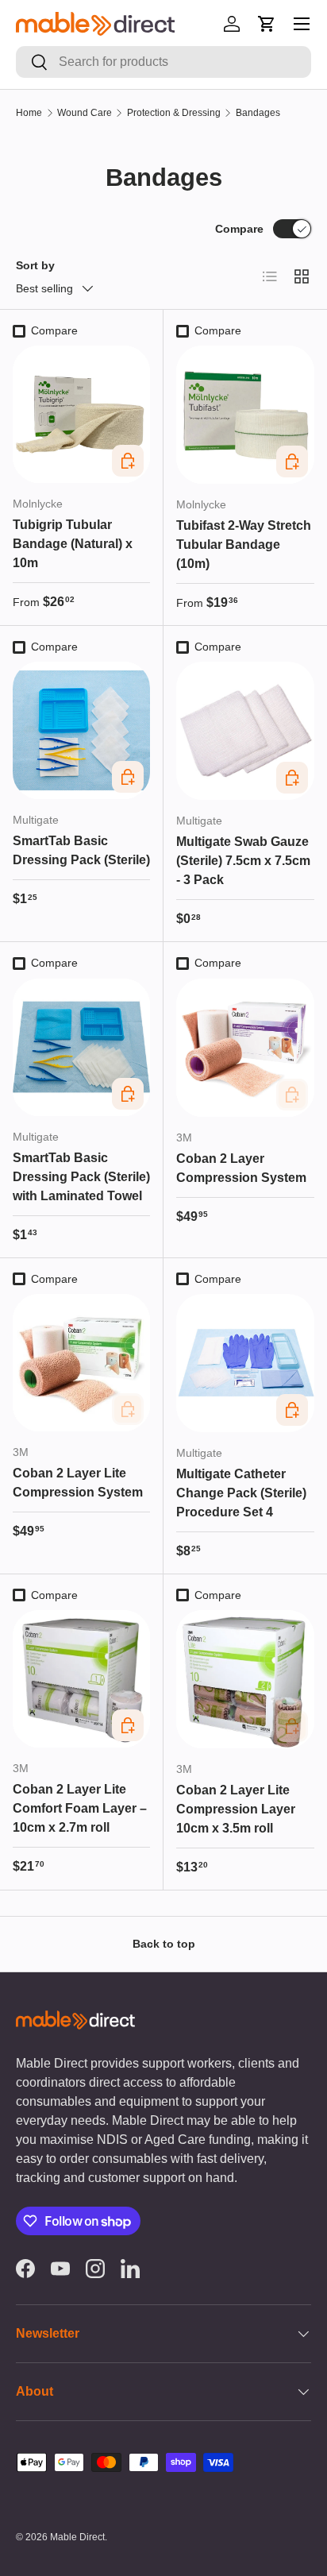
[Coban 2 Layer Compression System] (245, 1048)
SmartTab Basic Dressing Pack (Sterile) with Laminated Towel (81, 1177)
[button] (267, 24)
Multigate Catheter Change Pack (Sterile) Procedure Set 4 (241, 1493)
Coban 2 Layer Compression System (241, 1168)
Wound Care (85, 113)
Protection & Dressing (174, 113)
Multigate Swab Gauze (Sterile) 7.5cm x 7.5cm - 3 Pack (243, 861)
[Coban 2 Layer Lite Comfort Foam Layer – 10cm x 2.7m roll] (81, 1679)
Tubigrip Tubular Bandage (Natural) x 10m (73, 544)
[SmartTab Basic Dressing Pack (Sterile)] (81, 730)
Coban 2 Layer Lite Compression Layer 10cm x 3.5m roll (236, 1809)
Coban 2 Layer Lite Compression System (78, 1483)
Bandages (258, 113)
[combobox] (163, 62)
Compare (239, 229)
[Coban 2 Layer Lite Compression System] (81, 1363)
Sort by (35, 265)
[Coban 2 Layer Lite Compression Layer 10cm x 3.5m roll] (245, 1679)
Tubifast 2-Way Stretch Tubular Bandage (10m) (244, 545)
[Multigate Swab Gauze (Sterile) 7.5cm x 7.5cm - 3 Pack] (245, 731)
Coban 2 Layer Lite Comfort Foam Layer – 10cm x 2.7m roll (80, 1808)
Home (29, 113)
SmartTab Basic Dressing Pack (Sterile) (81, 850)
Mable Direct (77, 2537)
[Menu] (302, 24)
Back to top (164, 1944)
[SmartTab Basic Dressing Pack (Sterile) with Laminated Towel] (81, 1047)
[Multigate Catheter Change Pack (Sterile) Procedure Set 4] (245, 1363)
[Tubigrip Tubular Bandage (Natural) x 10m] (81, 414)
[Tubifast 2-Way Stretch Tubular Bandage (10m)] (245, 415)
